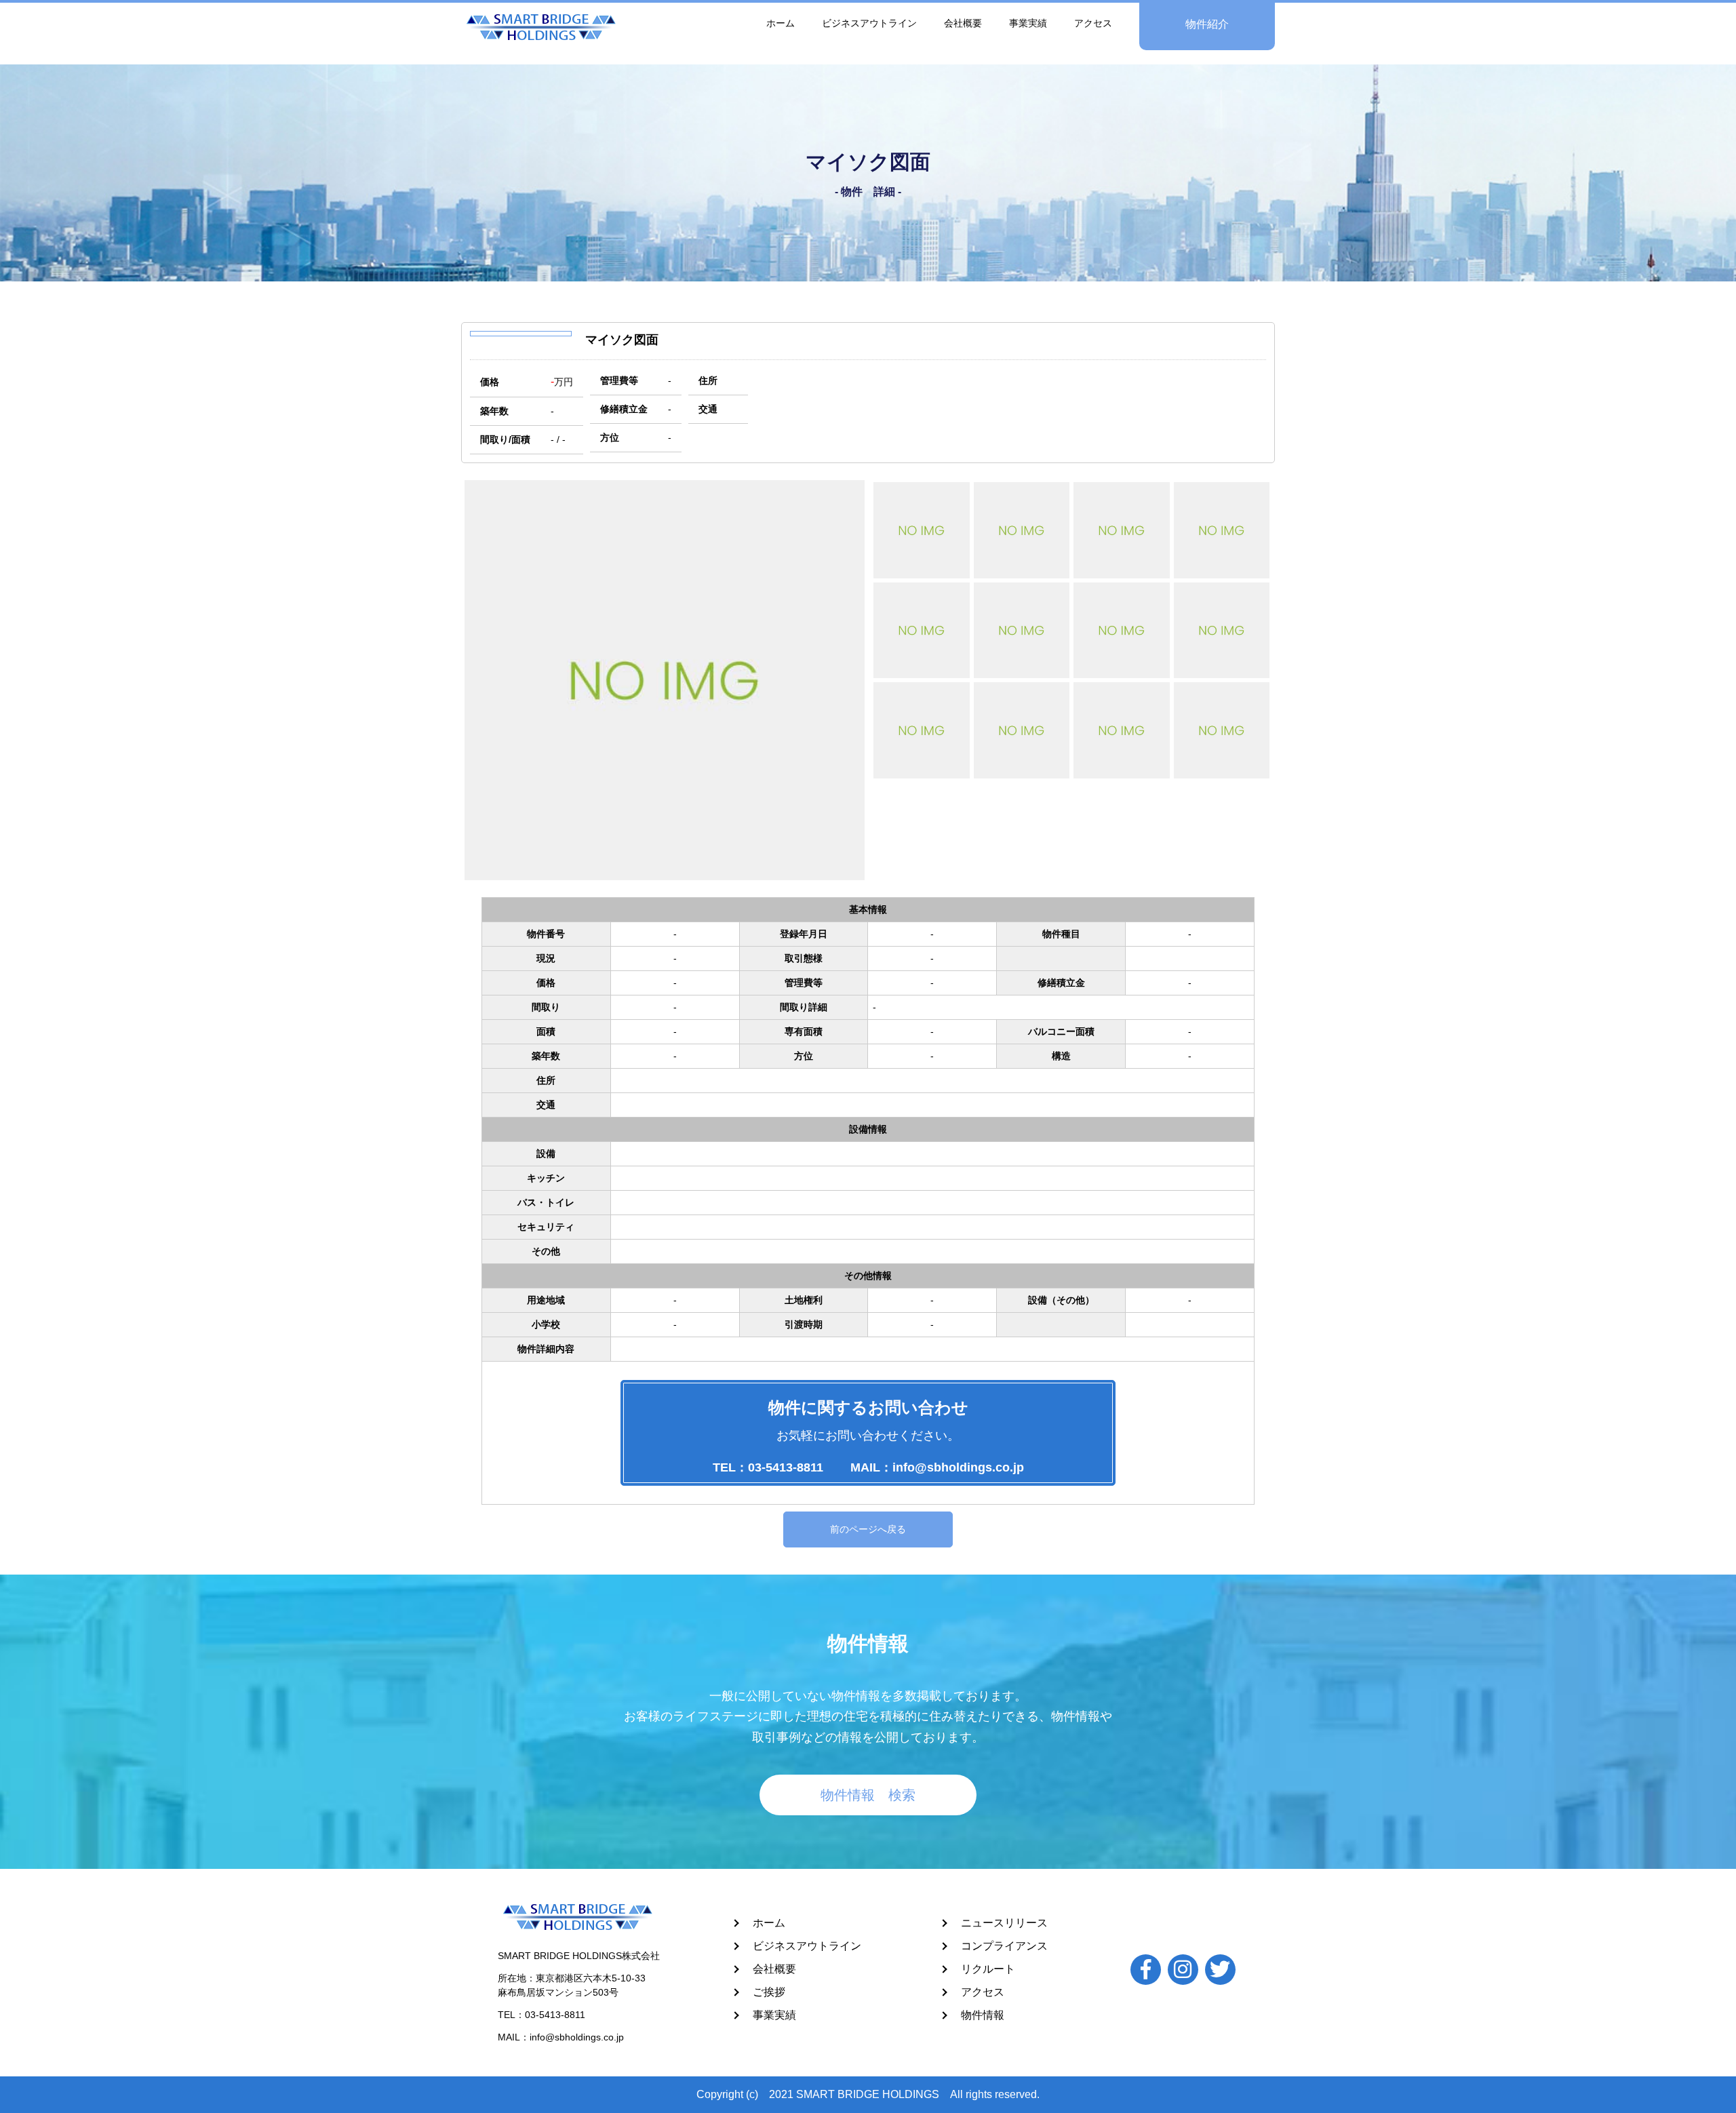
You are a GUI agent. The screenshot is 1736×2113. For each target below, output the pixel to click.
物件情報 (983, 2015)
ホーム (781, 23)
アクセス (1093, 23)
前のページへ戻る (868, 1529)
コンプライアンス (1004, 1946)
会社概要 (963, 23)
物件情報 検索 (868, 1795)
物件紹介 (1207, 24)
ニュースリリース (1004, 1923)
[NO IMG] (922, 530)
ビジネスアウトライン (869, 23)
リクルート (988, 1969)
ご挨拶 (769, 1992)
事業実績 (1028, 23)
